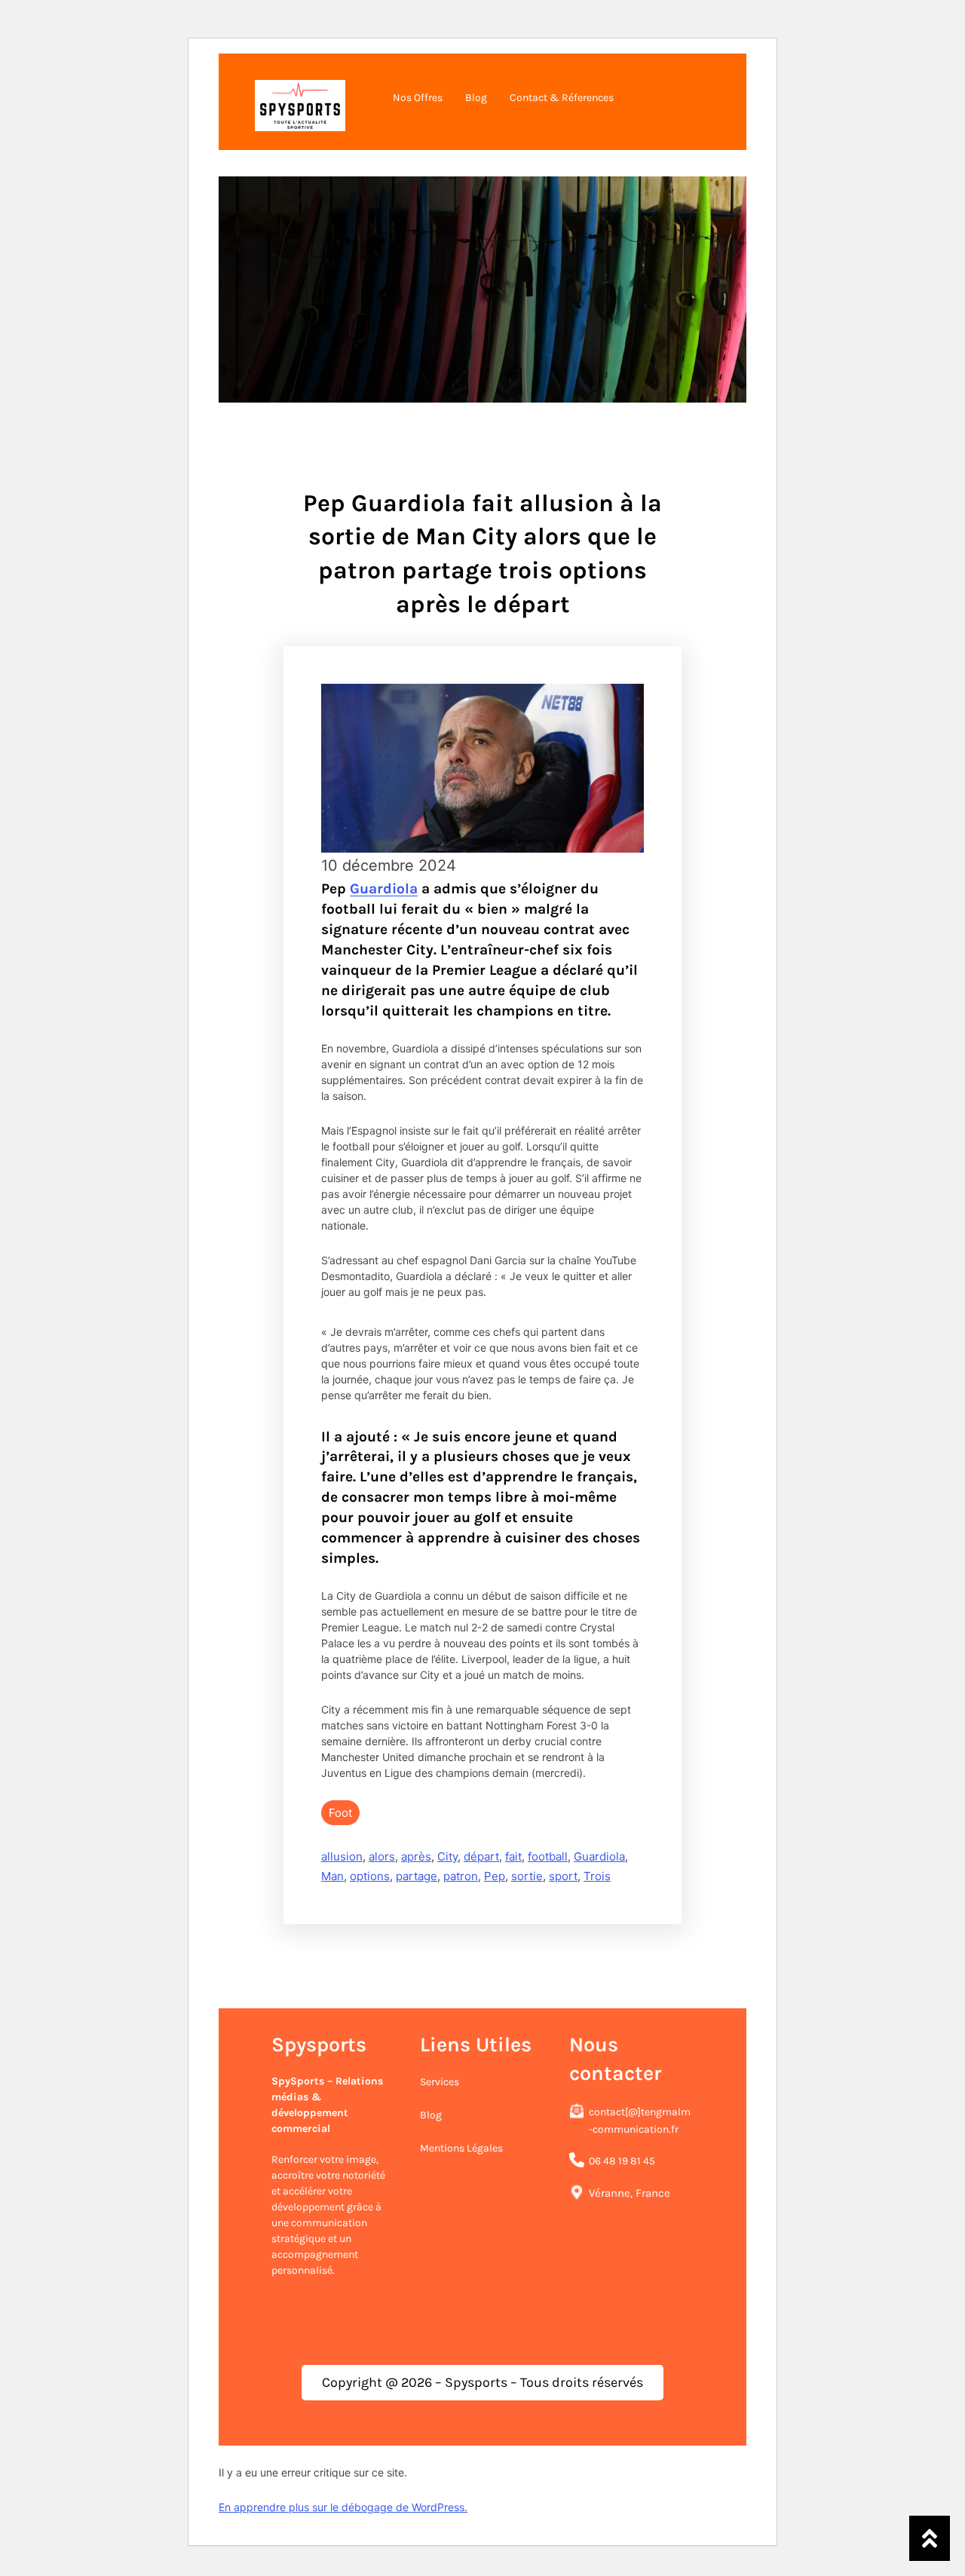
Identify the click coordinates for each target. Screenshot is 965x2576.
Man (332, 1876)
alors (382, 1856)
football (548, 1856)
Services (440, 2082)
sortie (527, 1876)
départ (481, 1856)
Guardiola (384, 888)
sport (563, 1876)
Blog (431, 2115)
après (416, 1856)
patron (461, 1876)
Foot (340, 1813)
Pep (495, 1876)
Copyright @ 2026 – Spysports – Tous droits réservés (482, 2382)
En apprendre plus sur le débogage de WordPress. (343, 2507)
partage (417, 1876)
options (370, 1876)
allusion (342, 1856)
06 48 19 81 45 (622, 2161)
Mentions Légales (461, 2148)
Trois (597, 1876)
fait (513, 1856)
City (447, 1856)
